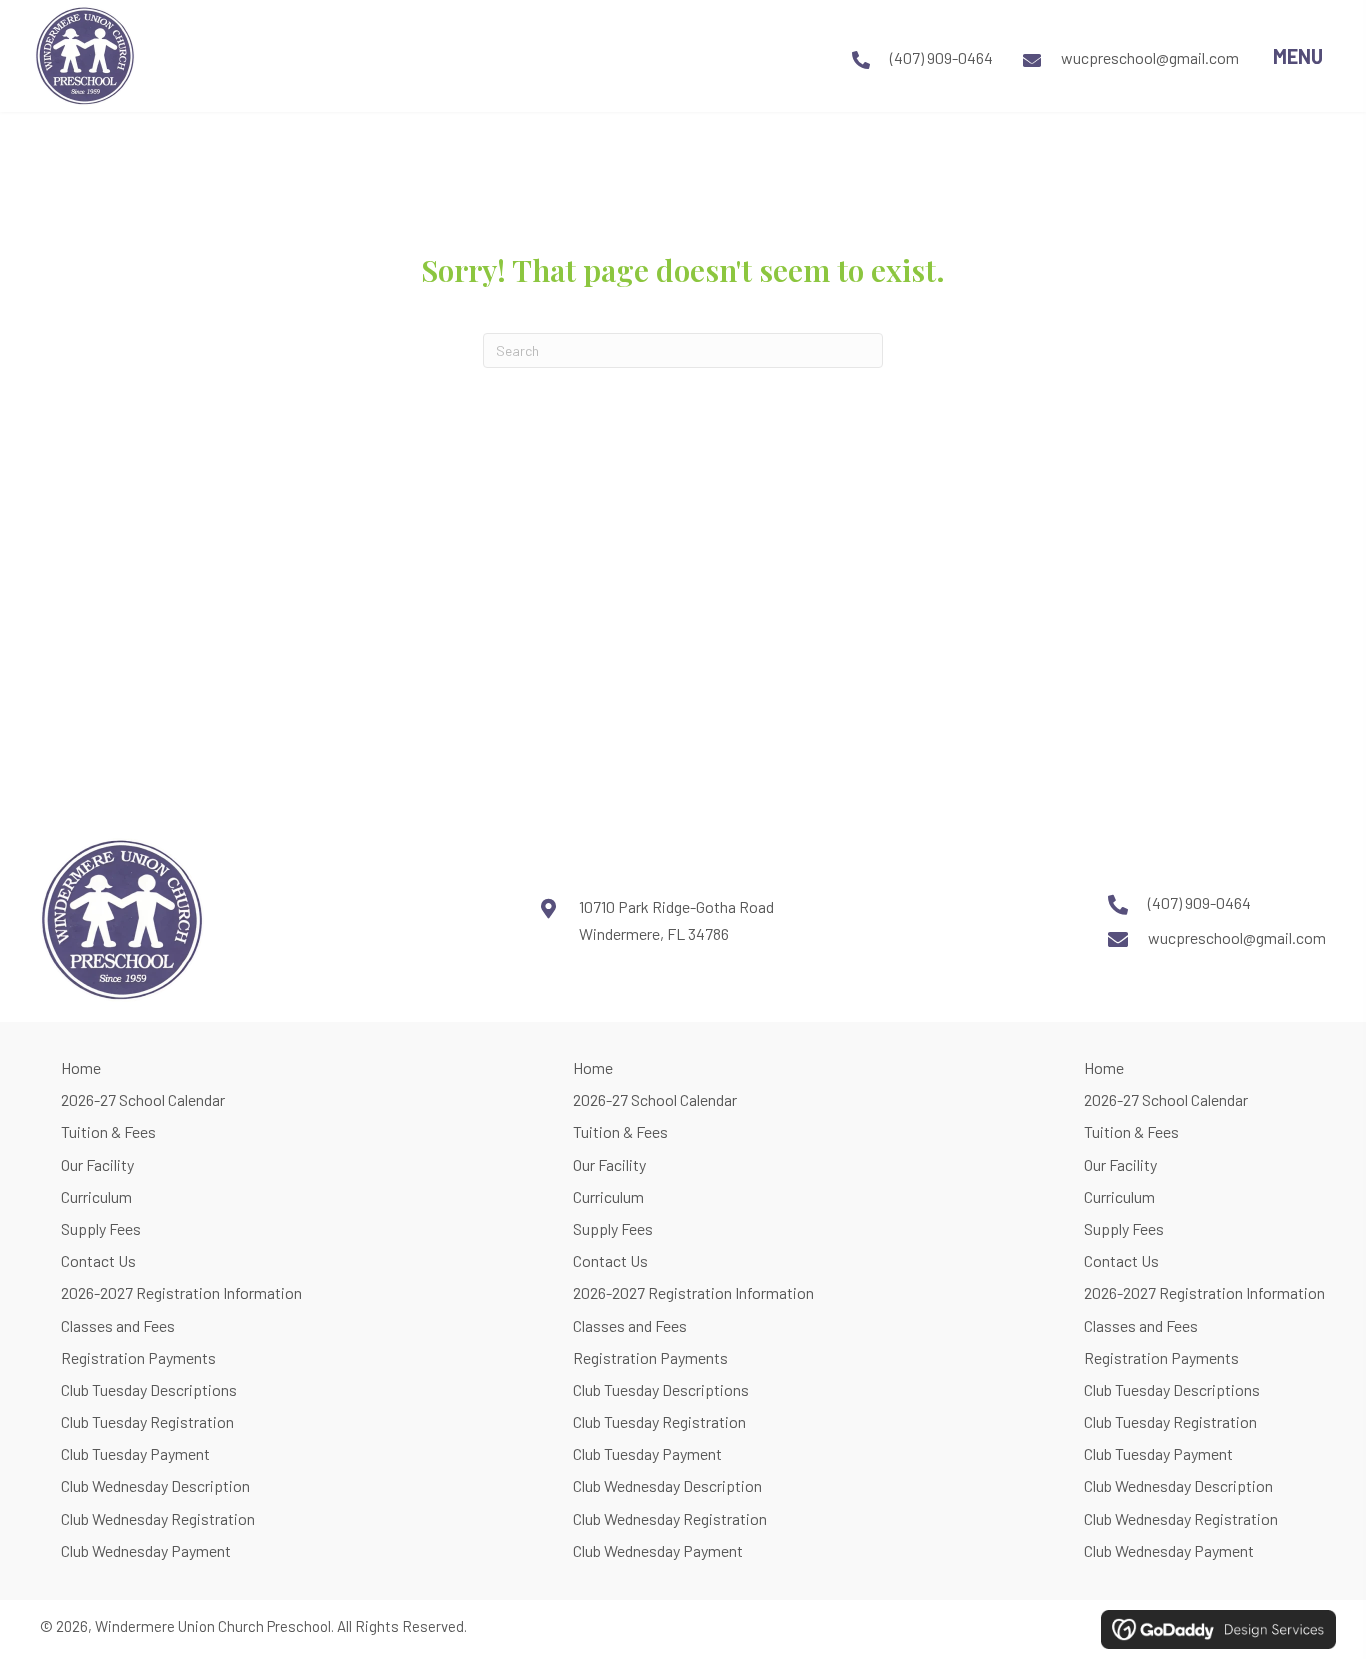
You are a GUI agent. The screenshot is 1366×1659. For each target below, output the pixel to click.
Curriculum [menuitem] (96, 1196)
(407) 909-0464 (941, 57)
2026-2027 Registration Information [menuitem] (181, 1292)
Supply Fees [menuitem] (101, 1228)
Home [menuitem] (81, 1067)
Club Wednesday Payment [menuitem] (146, 1550)
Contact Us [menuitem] (98, 1260)
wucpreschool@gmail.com (1150, 57)
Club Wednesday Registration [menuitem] (158, 1518)
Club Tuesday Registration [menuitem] (147, 1421)
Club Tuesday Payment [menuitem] (135, 1453)
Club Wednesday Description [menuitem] (155, 1485)
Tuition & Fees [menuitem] (108, 1131)
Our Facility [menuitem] (97, 1164)
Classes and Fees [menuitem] (118, 1325)
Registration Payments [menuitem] (138, 1357)
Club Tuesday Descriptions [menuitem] (149, 1389)
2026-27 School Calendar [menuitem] (143, 1099)
